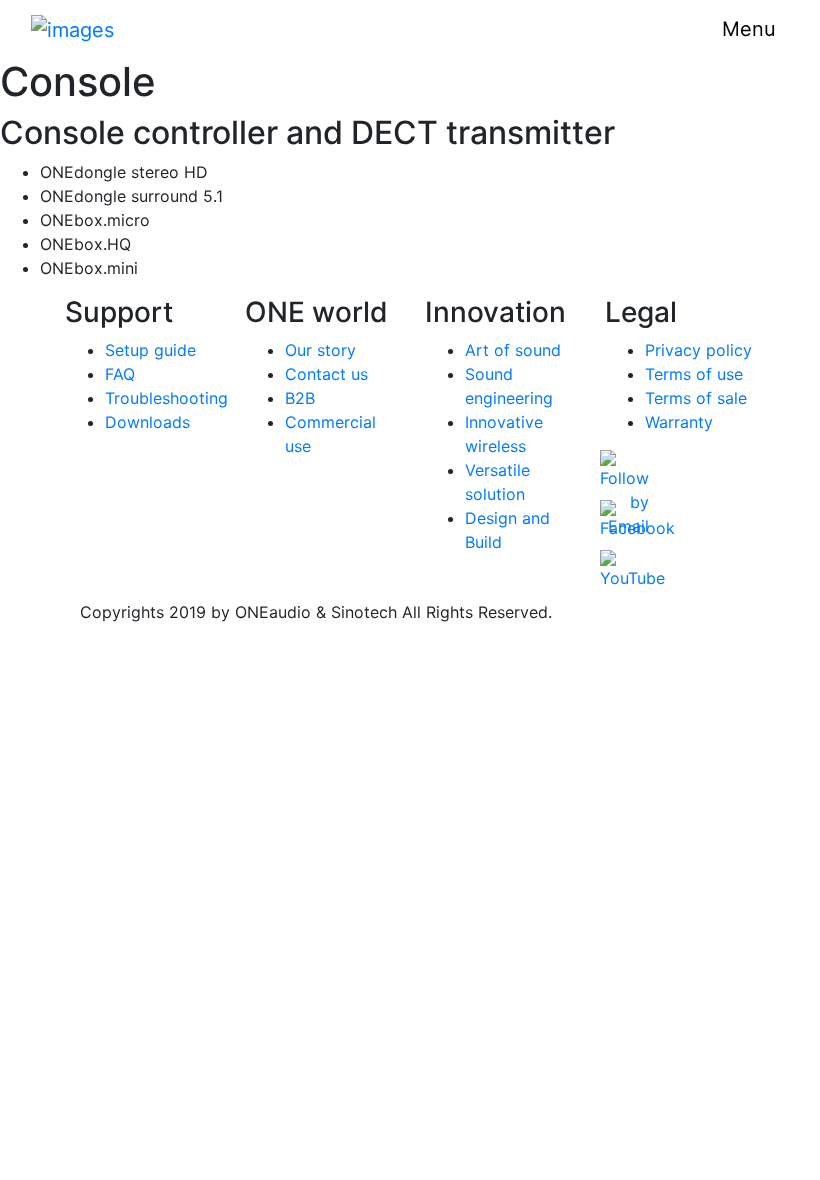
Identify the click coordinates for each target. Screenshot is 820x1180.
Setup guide (150, 350)
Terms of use (694, 374)
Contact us (326, 374)
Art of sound (513, 350)
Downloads (147, 422)
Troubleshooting (166, 398)
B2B (300, 398)
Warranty (679, 422)
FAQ (120, 374)
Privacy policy (698, 350)
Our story (320, 350)
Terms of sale (696, 398)
